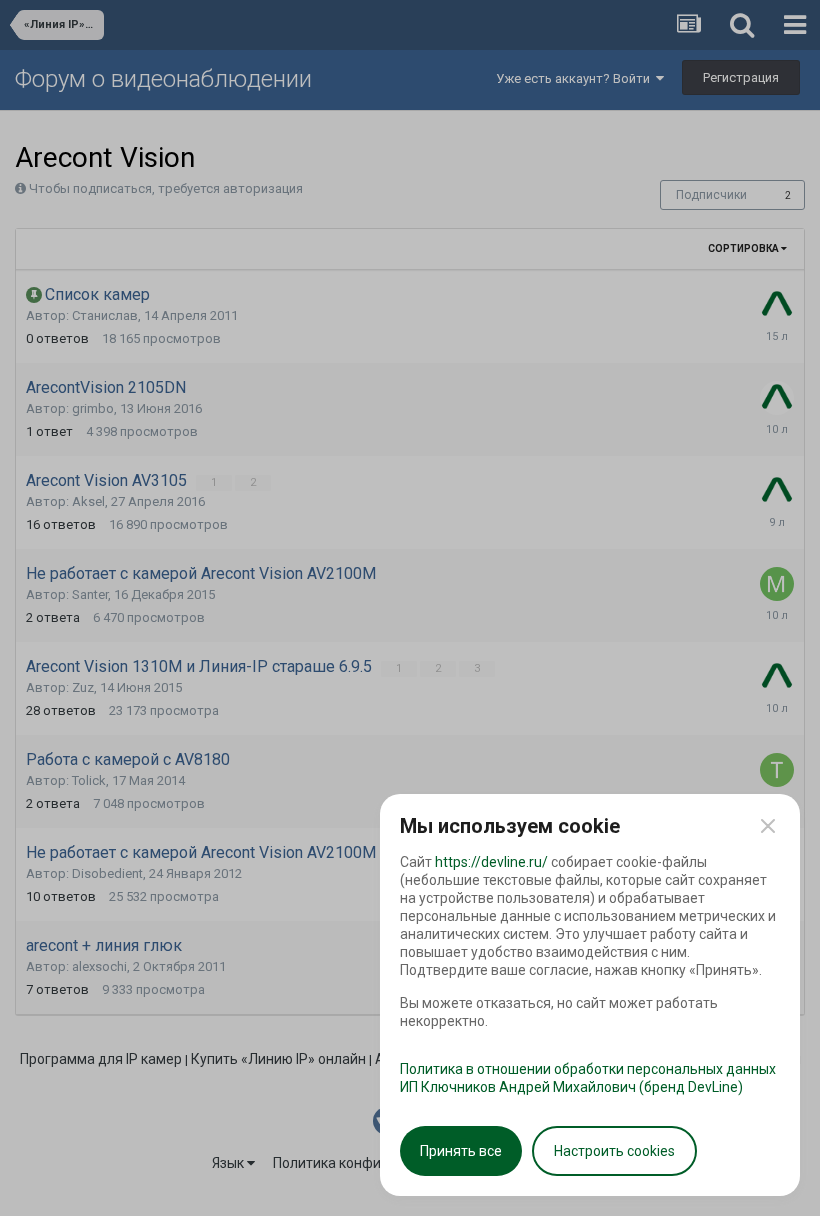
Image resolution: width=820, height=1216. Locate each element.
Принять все (461, 1151)
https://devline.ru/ (491, 862)
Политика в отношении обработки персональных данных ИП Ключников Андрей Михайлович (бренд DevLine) (588, 1078)
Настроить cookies (614, 1151)
